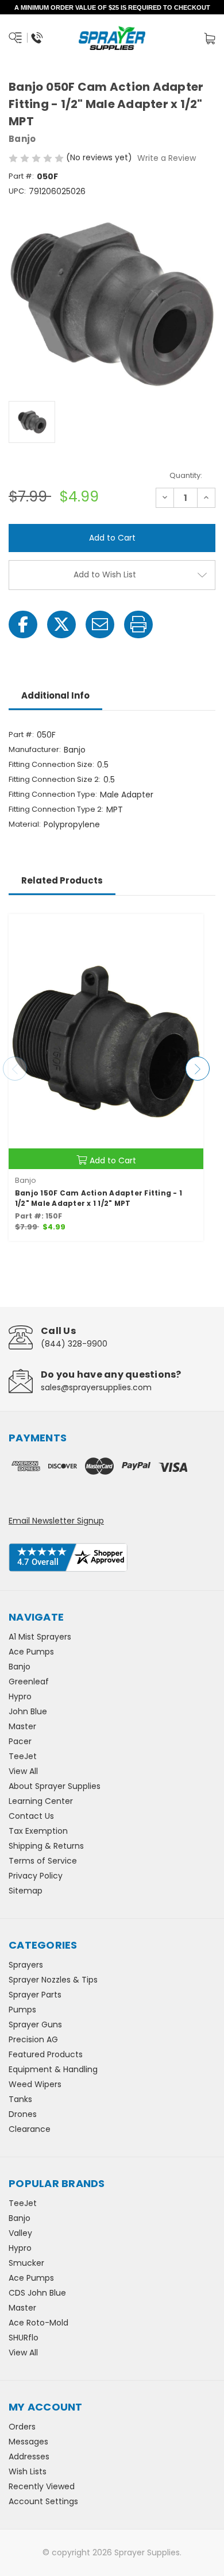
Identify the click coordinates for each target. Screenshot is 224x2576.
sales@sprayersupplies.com (96, 1387)
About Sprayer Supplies (55, 1786)
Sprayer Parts (35, 1995)
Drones (23, 2114)
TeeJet (23, 1756)
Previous (15, 1069)
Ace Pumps (31, 1652)
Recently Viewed (42, 2486)
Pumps (22, 2010)
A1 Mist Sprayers (40, 1637)
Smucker (26, 2263)
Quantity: (186, 475)
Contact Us (31, 1816)
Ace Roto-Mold (38, 2323)
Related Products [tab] (62, 880)
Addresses (29, 2457)
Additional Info (55, 695)
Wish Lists (28, 2471)
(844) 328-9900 (74, 1344)
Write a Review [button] (167, 158)
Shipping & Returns (46, 1846)
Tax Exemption (38, 1831)
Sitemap (26, 1891)
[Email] (100, 624)
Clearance (30, 2129)
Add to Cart (113, 1160)
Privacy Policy (36, 1876)
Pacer (20, 1741)
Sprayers (26, 1965)
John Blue (28, 1711)
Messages (28, 2442)
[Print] (138, 624)
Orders (22, 2427)
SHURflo (24, 2338)
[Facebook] (23, 624)
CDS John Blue (37, 2293)
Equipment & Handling (53, 2069)
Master (22, 1726)
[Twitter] (61, 624)
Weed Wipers (35, 2084)
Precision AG (33, 2039)
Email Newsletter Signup (56, 1521)
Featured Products (46, 2054)
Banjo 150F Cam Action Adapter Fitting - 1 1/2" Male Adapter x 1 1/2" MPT (99, 1198)
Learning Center (41, 1801)
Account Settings (43, 2501)
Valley (20, 2233)
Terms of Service (43, 1861)
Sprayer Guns (35, 2024)
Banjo (20, 1667)
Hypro (20, 1696)
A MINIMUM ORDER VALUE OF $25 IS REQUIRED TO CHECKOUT (112, 7)
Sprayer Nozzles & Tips (53, 1980)
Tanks (20, 2099)
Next (198, 1069)
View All (23, 1771)
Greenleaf (29, 1682)
